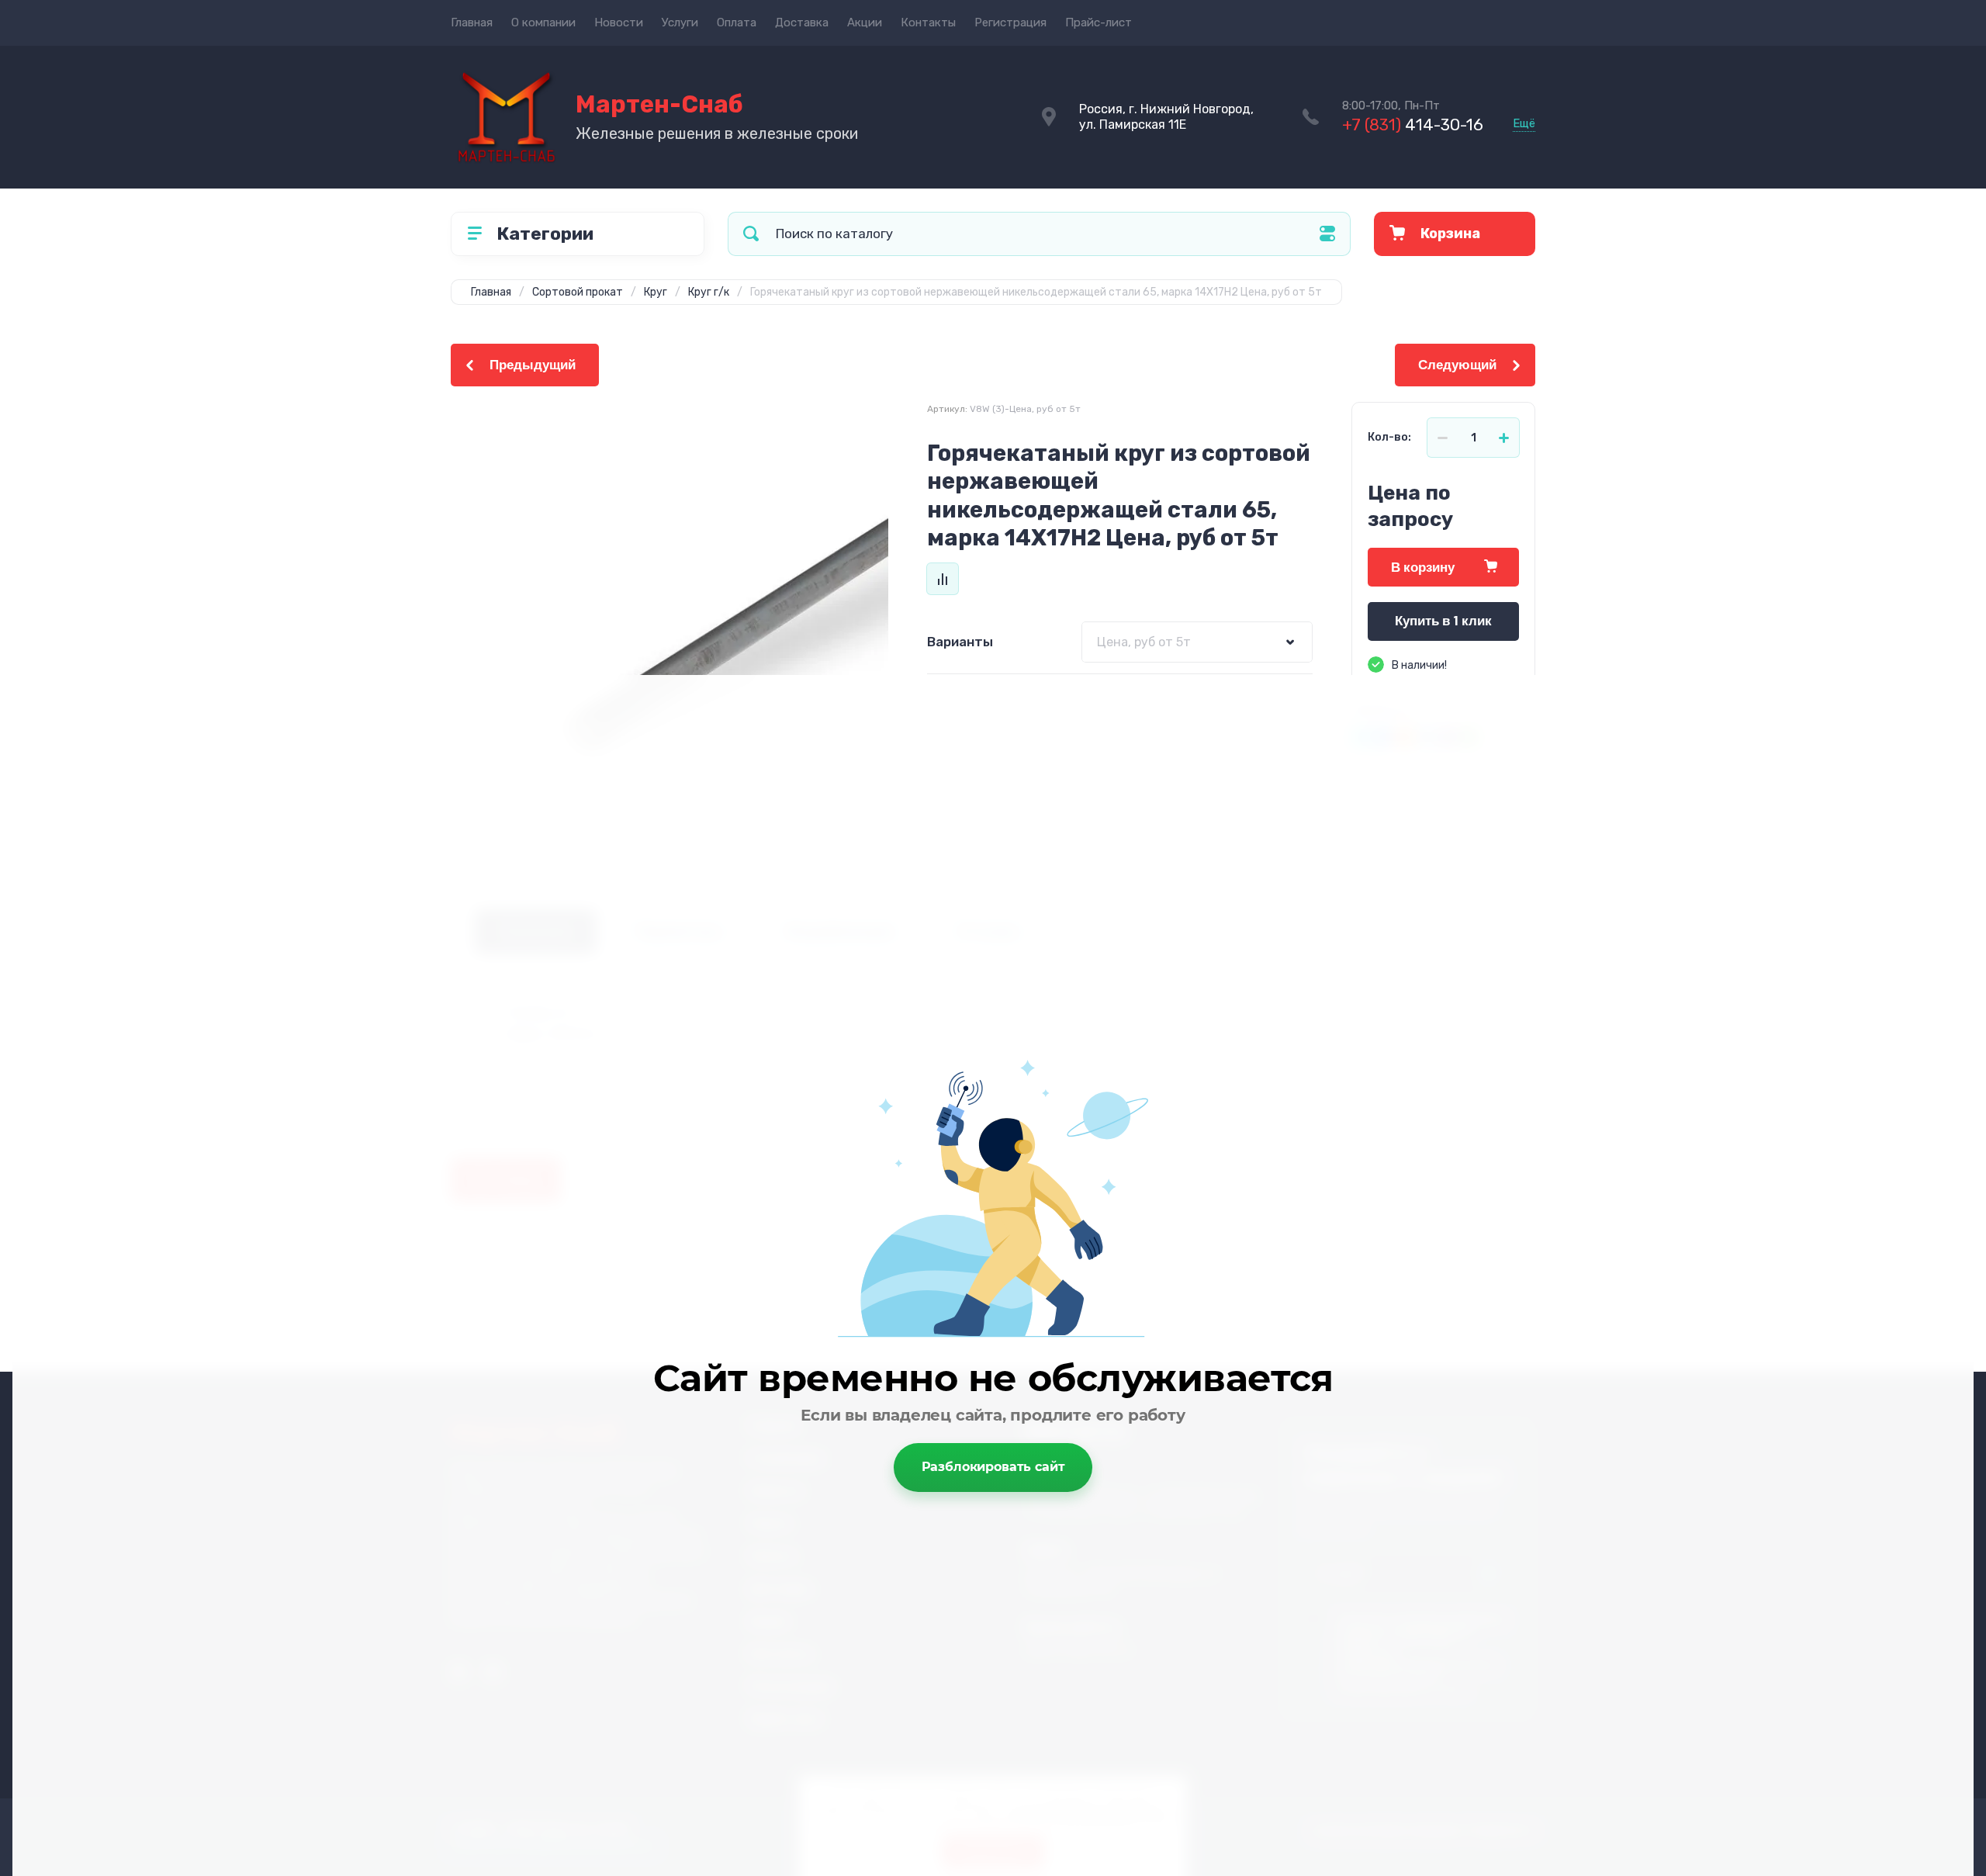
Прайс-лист (1099, 22)
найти (751, 234)
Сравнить (943, 579)
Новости (619, 22)
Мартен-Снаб (659, 104)
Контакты (928, 22)
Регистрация (1010, 22)
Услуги (680, 22)
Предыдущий (533, 365)
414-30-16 (1413, 125)
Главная (472, 22)
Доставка (802, 22)
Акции (865, 22)
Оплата (737, 22)
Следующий (1457, 365)
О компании (543, 22)
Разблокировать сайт (993, 1467)
